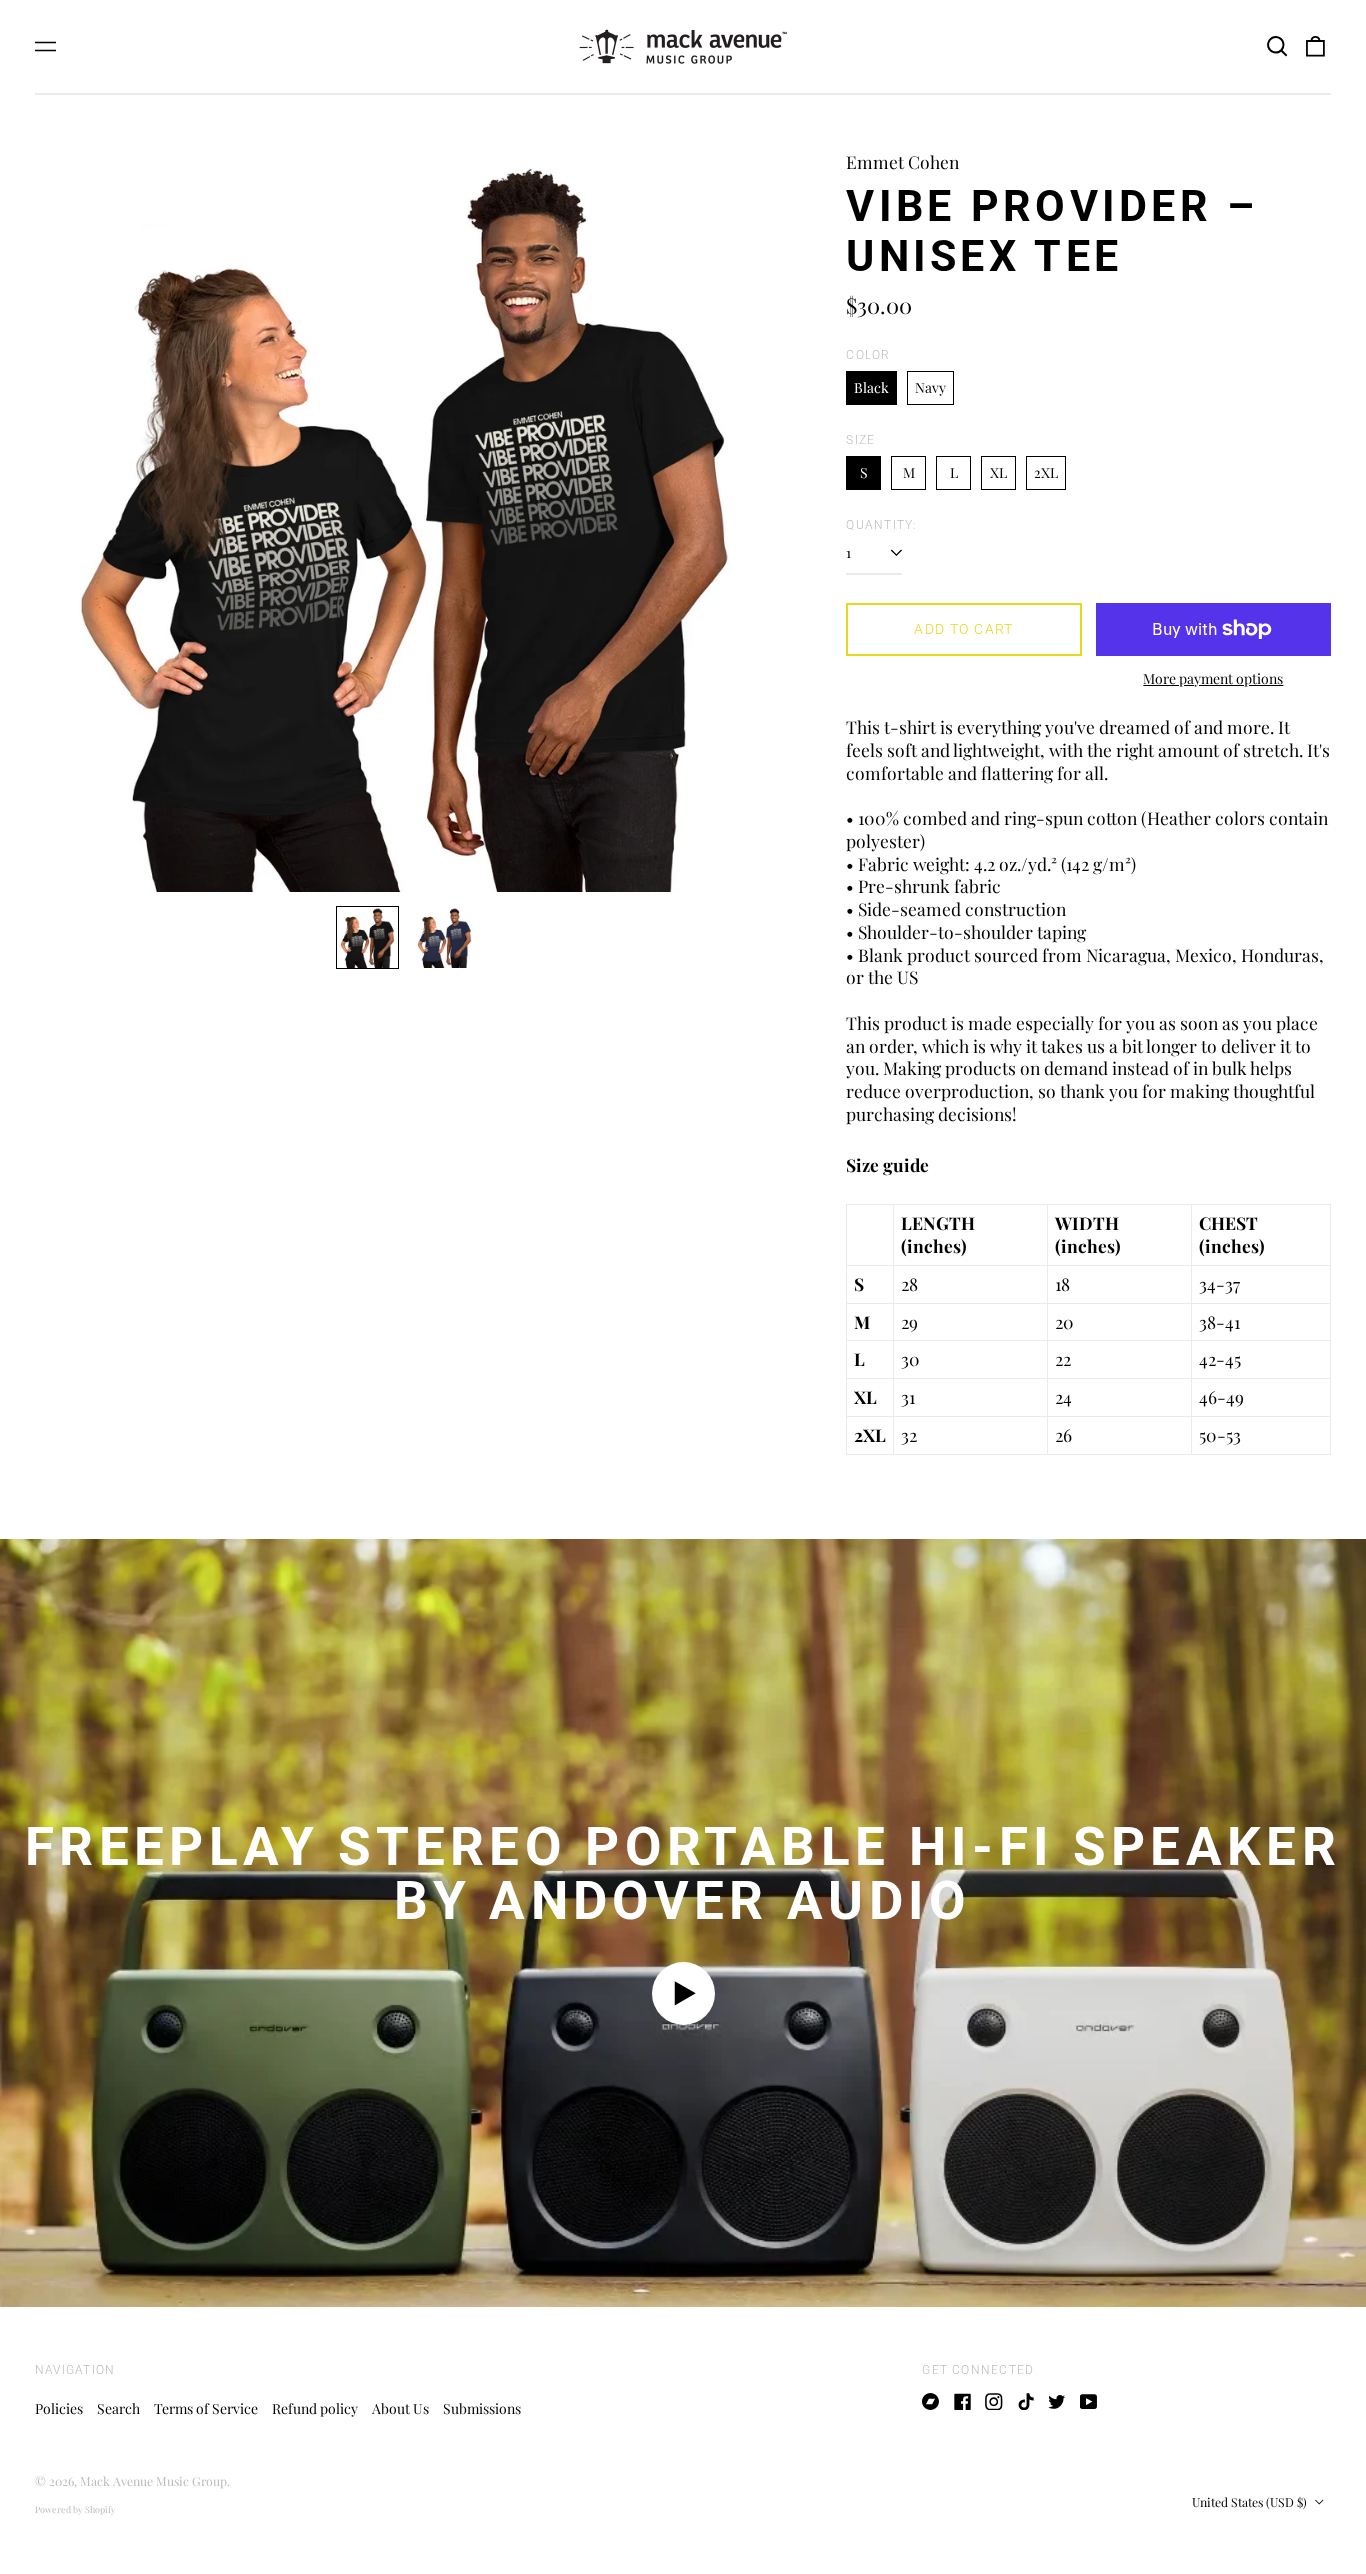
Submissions (482, 2408)
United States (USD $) (1251, 2502)
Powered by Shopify (75, 2509)
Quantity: (881, 525)
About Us (400, 2408)
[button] (1277, 47)
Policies (59, 2408)
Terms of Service (206, 2408)
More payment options (1213, 679)
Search (118, 2408)
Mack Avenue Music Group (153, 2481)
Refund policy (315, 2408)
